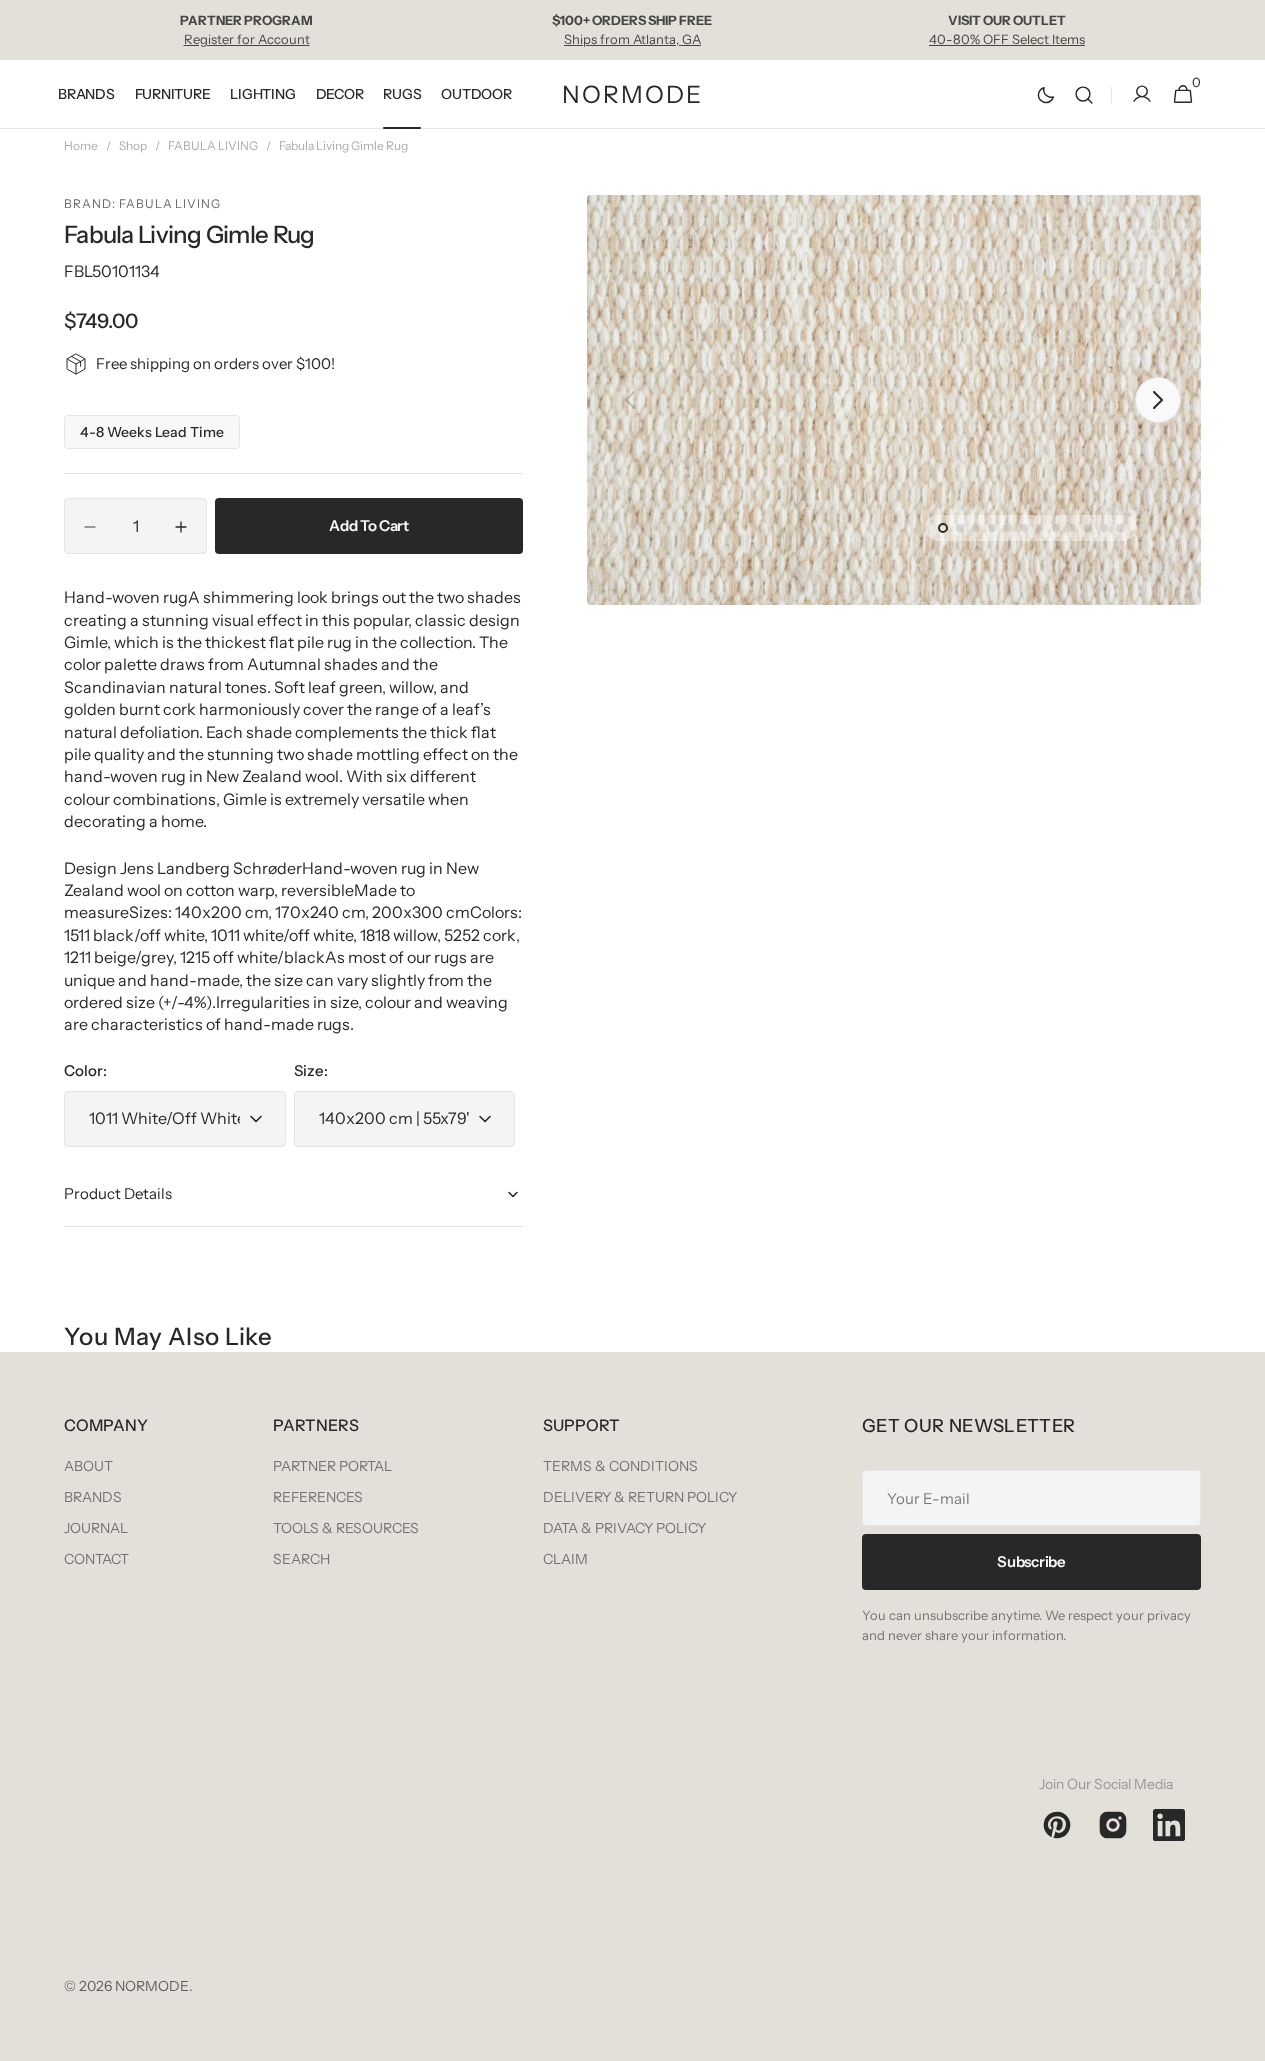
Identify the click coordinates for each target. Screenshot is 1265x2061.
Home (81, 145)
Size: (311, 1070)
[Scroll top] (1241, 2037)
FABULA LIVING (213, 145)
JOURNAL (96, 1528)
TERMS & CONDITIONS (620, 1466)
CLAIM (565, 1559)
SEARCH (301, 1559)
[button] (1084, 94)
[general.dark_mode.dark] (1046, 95)
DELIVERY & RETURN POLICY (640, 1497)
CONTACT (96, 1559)
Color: (85, 1070)
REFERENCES (318, 1497)
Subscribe (1031, 1561)
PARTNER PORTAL (332, 1466)
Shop (133, 145)
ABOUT (88, 1466)
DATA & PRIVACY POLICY (624, 1528)
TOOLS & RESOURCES (346, 1528)
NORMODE (152, 1986)
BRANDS (93, 1497)
